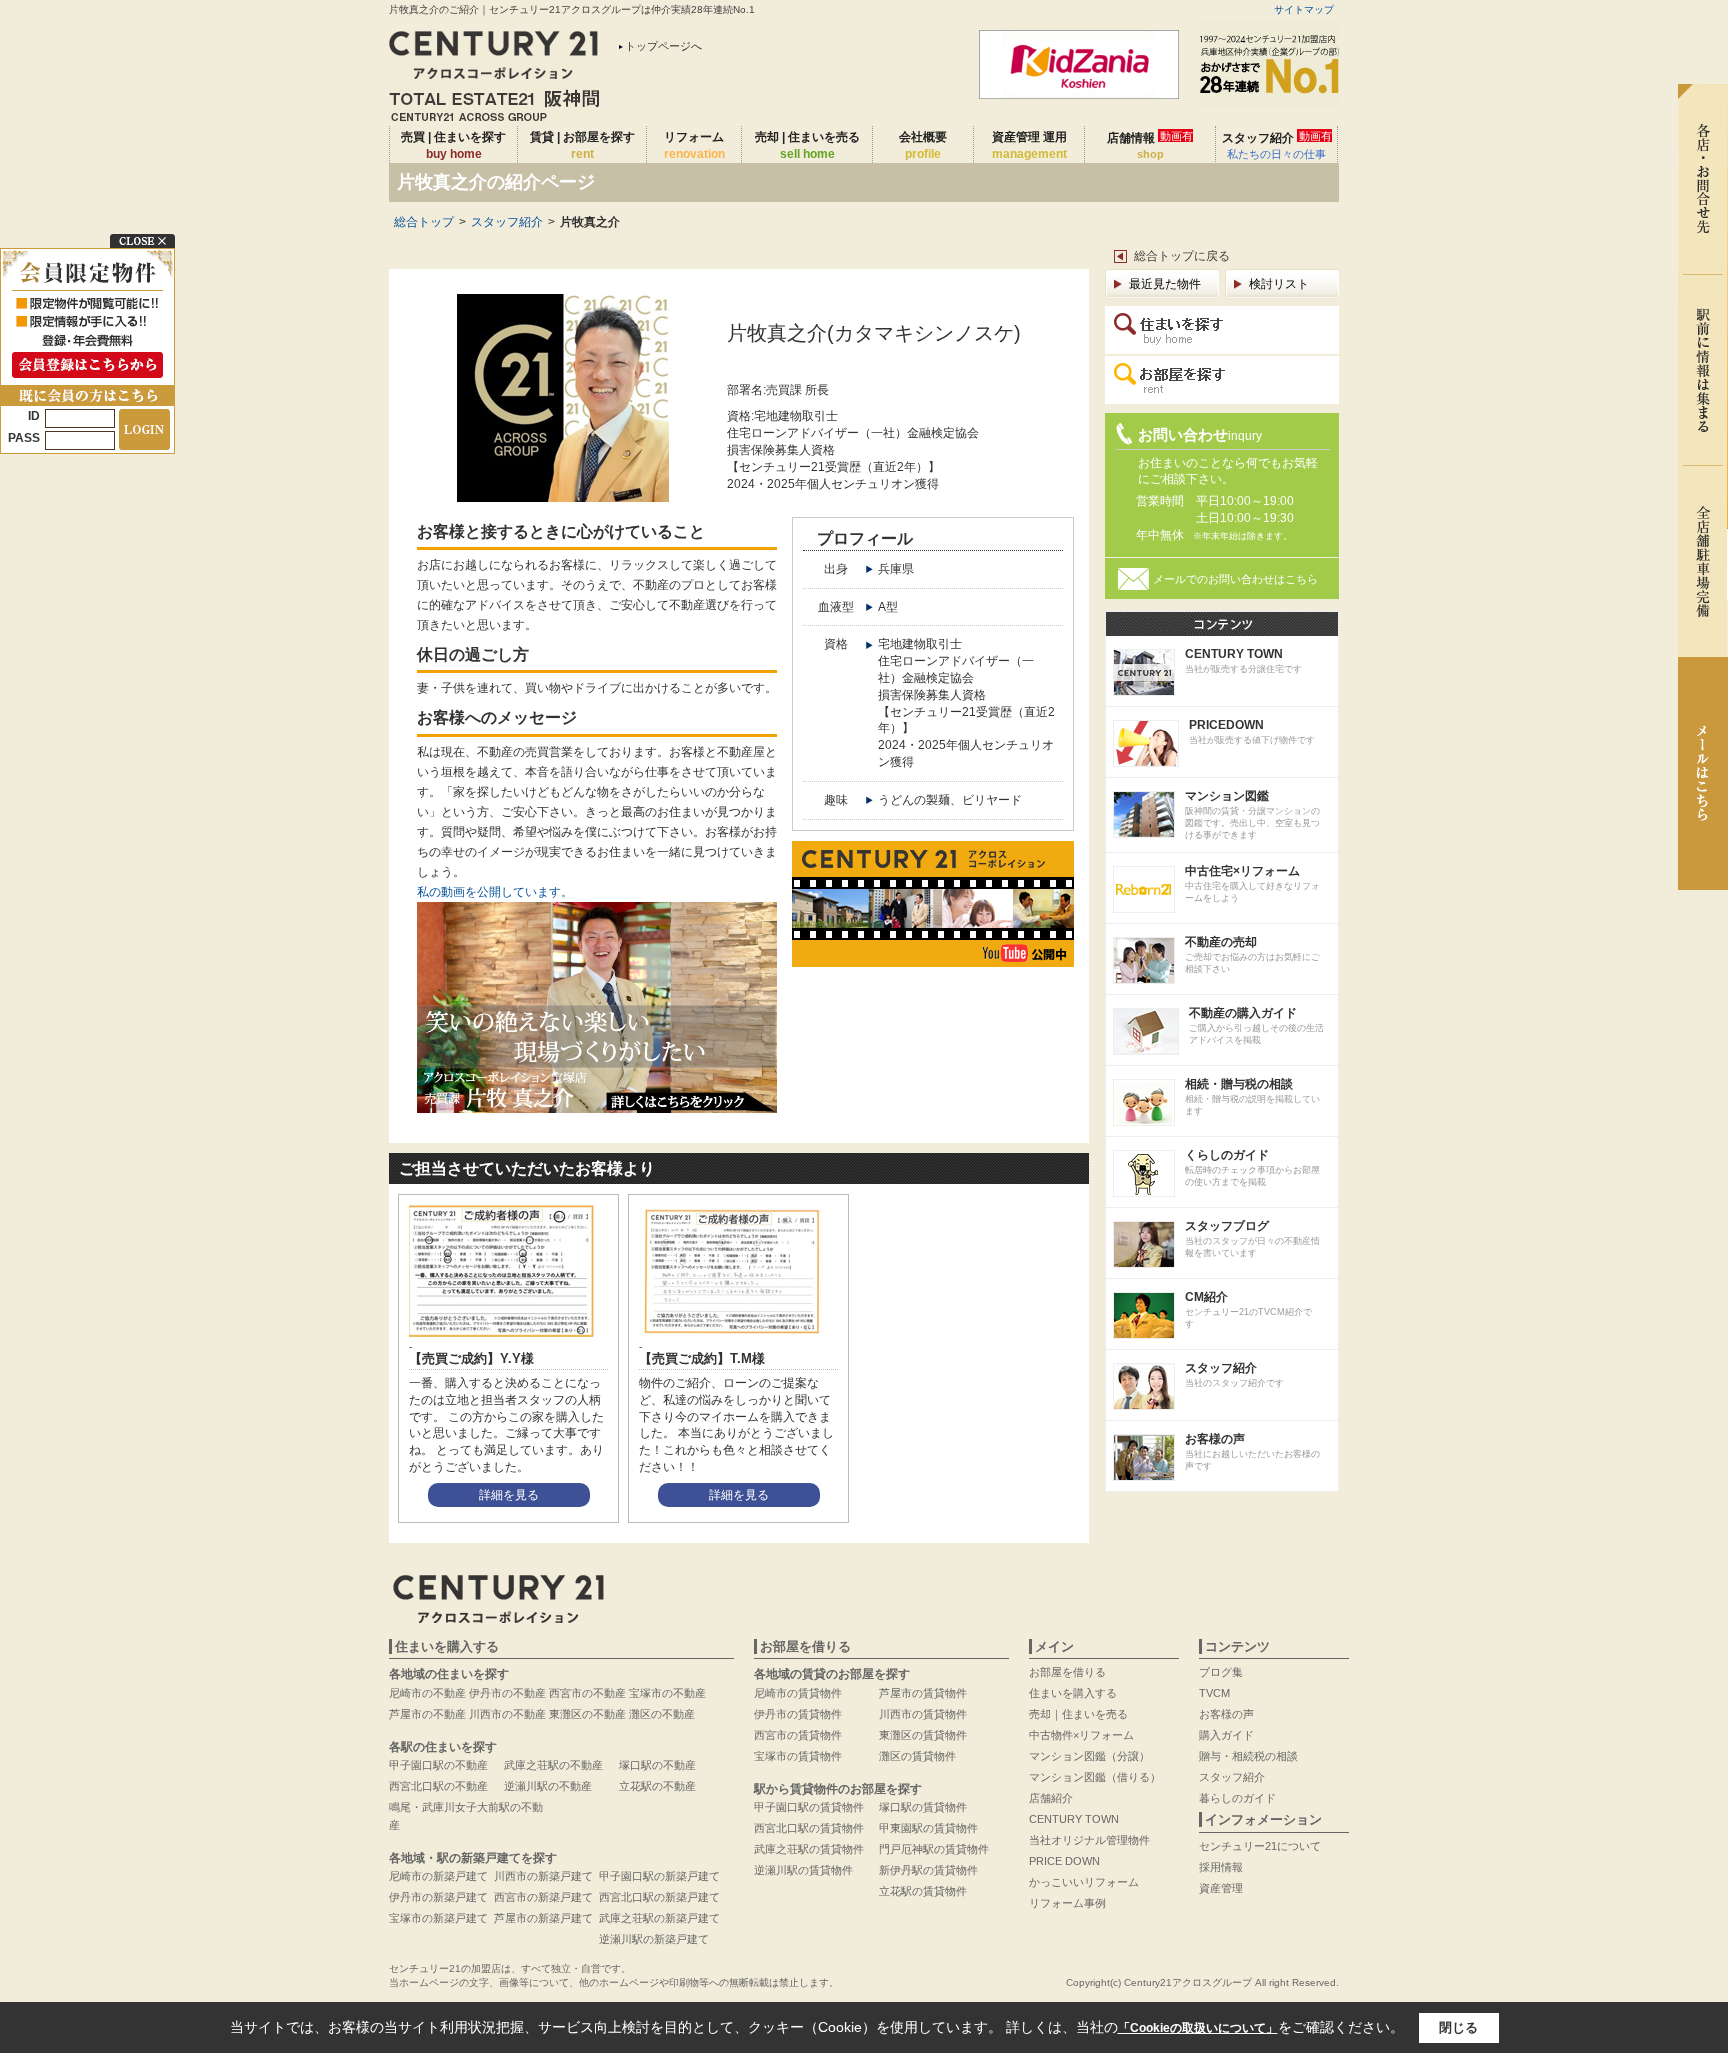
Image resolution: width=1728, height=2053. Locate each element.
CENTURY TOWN (1074, 1819)
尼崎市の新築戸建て (438, 1876)
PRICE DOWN (1064, 1861)
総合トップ (424, 222)
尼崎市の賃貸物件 (798, 1693)
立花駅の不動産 (657, 1786)
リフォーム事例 (1067, 1903)
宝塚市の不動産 (667, 1693)
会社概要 (923, 145)
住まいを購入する (1073, 1693)
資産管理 (1221, 1888)
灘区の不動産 (662, 1714)
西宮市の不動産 (587, 1693)
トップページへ (663, 46)
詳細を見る (509, 1495)
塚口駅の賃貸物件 (923, 1807)
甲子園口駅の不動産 (438, 1765)
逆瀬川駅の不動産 (548, 1786)
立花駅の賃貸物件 (923, 1891)
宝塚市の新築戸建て (438, 1918)
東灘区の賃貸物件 (923, 1735)
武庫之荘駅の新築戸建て (659, 1918)
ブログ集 (1221, 1672)
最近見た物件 (1165, 284)
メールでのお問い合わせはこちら (1235, 579)
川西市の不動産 (507, 1714)
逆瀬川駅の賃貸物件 (803, 1870)
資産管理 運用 (1029, 145)
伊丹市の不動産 (507, 1693)
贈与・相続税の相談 (1248, 1756)
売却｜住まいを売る (1078, 1714)
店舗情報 (1150, 145)
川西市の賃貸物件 (923, 1714)
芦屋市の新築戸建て (543, 1918)
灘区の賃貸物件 (917, 1756)
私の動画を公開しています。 (495, 892)
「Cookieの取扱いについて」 (1198, 2028)
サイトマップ (1304, 9)
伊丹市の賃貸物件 (798, 1714)
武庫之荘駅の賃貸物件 (809, 1849)
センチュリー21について (1260, 1846)
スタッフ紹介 (1277, 145)
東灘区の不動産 (587, 1714)
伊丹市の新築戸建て (438, 1897)
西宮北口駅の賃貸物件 (809, 1828)
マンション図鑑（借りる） (1095, 1777)
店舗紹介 (1051, 1798)
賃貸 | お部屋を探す (582, 145)
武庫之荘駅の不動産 (553, 1765)
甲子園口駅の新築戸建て (659, 1876)
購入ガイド (1226, 1735)
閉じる (1458, 2027)
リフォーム (694, 145)
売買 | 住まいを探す (453, 145)
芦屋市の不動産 (427, 1714)
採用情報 (1221, 1867)
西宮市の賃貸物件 (798, 1735)
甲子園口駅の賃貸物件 (809, 1807)
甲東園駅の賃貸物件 (928, 1828)
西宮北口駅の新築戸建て (659, 1897)
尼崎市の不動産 (427, 1693)
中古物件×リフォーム (1081, 1735)
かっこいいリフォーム (1084, 1882)
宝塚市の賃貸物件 (798, 1756)
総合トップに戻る (1182, 256)
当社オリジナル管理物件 (1089, 1840)
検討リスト (1279, 284)
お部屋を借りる (1067, 1672)
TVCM (1214, 1693)
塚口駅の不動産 (657, 1765)
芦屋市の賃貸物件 (923, 1693)
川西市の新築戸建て (543, 1876)
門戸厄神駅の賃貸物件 (934, 1849)
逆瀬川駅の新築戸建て (654, 1939)
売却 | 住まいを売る (807, 145)
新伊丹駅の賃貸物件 (928, 1870)
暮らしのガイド (1237, 1798)
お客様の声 (1226, 1714)
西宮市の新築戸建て (543, 1897)
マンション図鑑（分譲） (1089, 1756)
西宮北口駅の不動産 (438, 1786)
